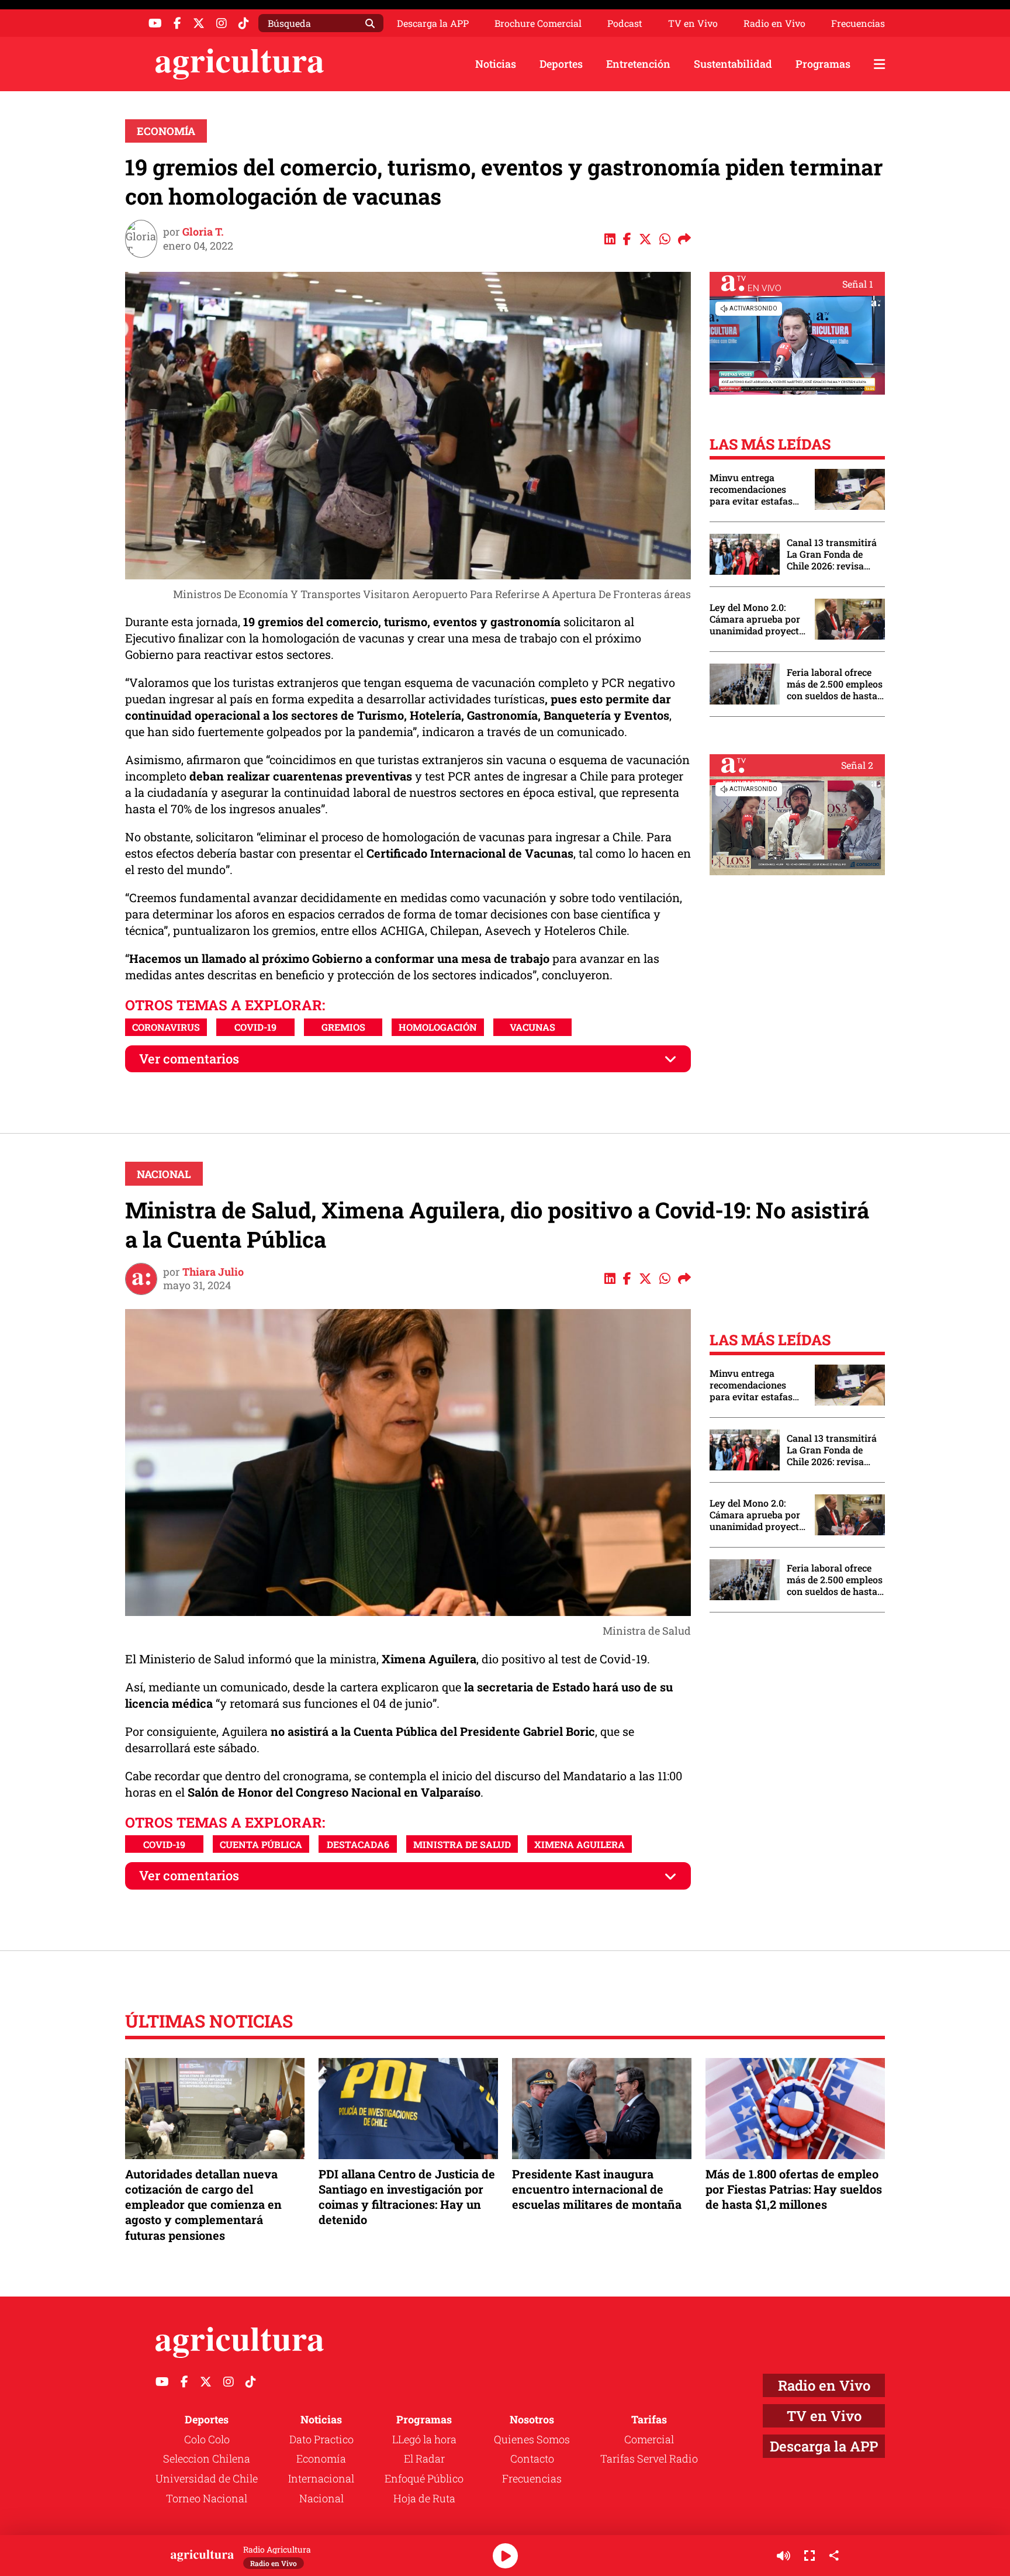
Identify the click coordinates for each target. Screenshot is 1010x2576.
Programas (823, 64)
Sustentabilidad (733, 64)
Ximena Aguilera (580, 1844)
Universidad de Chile (207, 2478)
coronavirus (166, 1027)
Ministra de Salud (462, 1844)
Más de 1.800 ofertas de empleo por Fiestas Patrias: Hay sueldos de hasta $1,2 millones (794, 2189)
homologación (438, 1027)
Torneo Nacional (207, 2498)
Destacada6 (358, 1844)
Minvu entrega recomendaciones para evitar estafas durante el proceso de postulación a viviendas (756, 489)
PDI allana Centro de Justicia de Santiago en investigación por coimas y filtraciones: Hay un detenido (407, 2197)
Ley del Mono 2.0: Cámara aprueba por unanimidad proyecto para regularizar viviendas (757, 619)
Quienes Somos (532, 2439)
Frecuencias (858, 23)
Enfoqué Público (424, 2478)
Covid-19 (255, 1027)
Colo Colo (207, 2439)
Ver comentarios (189, 1059)
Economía (166, 131)
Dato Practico (321, 2439)
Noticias (496, 64)
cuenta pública (261, 1844)
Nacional (164, 1174)
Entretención (638, 64)
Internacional (321, 2478)
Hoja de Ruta (424, 2498)
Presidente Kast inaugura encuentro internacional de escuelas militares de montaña (597, 2189)
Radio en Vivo (774, 23)
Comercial (649, 2439)
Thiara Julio (213, 1272)
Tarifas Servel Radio (649, 2458)
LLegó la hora (424, 2439)
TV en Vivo (693, 23)
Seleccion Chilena (207, 2458)
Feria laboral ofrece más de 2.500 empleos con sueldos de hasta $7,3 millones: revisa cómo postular (835, 684)
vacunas (532, 1027)
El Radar (424, 2458)
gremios (343, 1027)
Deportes (561, 64)
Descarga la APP (433, 23)
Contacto (532, 2458)
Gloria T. (203, 232)
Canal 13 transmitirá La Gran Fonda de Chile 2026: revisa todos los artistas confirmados (832, 554)
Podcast (625, 23)
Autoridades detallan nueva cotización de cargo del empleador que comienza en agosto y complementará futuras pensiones (203, 2204)
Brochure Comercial (538, 23)
